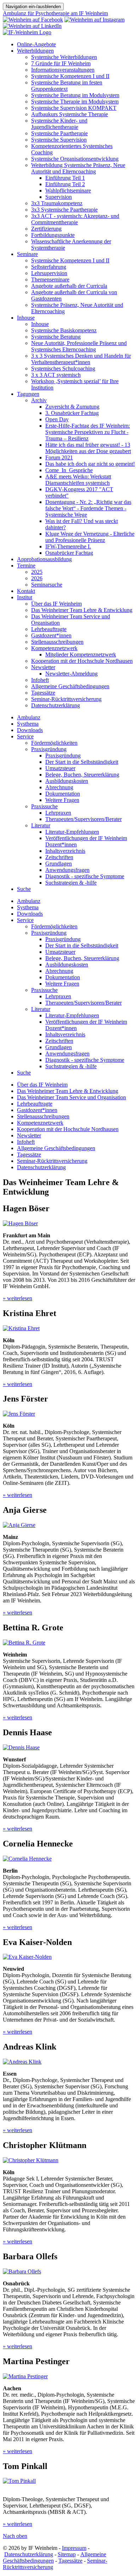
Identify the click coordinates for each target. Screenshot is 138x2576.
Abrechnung (59, 787)
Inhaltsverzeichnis (65, 851)
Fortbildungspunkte (53, 235)
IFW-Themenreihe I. (68, 546)
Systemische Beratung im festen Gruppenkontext (67, 86)
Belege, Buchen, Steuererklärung (82, 775)
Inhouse (26, 318)
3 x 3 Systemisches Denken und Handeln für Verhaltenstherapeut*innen (81, 359)
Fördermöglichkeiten (54, 743)
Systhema (28, 724)
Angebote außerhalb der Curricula (69, 286)
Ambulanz (29, 717)
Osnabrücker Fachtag (69, 553)
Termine (26, 566)
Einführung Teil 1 (65, 178)
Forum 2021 (59, 457)
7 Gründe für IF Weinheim (61, 63)
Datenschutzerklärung (56, 705)
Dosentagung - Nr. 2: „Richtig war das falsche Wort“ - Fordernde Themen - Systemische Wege (88, 508)
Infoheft (40, 680)
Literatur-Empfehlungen (72, 832)
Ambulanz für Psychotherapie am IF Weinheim (55, 13)
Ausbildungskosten (67, 781)
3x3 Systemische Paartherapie (64, 210)
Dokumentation (63, 794)
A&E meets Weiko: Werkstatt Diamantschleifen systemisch (78, 480)
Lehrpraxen (58, 813)
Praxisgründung (49, 749)
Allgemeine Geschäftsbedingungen (70, 686)
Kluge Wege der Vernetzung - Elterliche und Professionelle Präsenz (90, 537)
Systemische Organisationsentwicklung (75, 159)
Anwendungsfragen (67, 870)
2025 (37, 572)
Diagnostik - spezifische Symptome (85, 876)
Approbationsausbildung (44, 559)
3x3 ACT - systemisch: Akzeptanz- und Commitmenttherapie (75, 219)
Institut (25, 597)
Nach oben (15, 2536)
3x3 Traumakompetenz (57, 203)
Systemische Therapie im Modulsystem (75, 102)
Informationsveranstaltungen (63, 70)
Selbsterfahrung (49, 267)
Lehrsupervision (49, 273)
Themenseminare (50, 279)
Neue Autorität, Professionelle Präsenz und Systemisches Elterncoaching (79, 346)
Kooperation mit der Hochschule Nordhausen (82, 661)
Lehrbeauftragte (49, 629)
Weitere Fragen (62, 800)
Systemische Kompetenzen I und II (70, 76)
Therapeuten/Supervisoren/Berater (84, 819)
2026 (37, 578)
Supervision (59, 197)
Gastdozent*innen (51, 635)
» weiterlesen (18, 1298)
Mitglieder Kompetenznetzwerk (81, 655)
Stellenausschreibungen (57, 642)
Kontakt (26, 591)
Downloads (30, 730)
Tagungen (28, 394)
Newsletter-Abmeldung (71, 674)
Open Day (57, 419)
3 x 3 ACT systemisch (56, 375)
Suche (24, 889)
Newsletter (43, 667)
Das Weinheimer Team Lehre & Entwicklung (82, 610)
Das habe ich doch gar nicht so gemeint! (90, 464)
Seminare (27, 254)
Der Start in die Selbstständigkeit (82, 762)
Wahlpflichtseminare (68, 191)
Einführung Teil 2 (65, 184)
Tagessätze (43, 693)
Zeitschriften (59, 857)
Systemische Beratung (56, 337)
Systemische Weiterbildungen (64, 57)
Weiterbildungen (35, 51)
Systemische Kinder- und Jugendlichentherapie (59, 124)
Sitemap (67, 2554)
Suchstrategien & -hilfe (71, 883)
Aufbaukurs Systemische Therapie (70, 114)
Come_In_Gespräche (69, 470)
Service (25, 736)
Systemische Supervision (59, 140)
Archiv (39, 400)
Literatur (41, 825)
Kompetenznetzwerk (54, 648)
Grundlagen (59, 864)
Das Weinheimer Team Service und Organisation (71, 1097)
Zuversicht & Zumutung (72, 407)
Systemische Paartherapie (59, 133)
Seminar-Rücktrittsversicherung (66, 699)
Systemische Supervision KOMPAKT (74, 108)
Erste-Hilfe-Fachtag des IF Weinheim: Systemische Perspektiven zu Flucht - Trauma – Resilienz (88, 432)
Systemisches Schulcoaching (63, 368)
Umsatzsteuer (60, 768)
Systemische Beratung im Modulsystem (75, 95)
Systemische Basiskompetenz (64, 330)
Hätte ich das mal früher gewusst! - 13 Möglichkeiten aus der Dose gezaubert (88, 448)
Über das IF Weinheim (56, 604)
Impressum (74, 2548)
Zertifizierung (46, 229)
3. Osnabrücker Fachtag (72, 413)
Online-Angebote (36, 44)
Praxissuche (44, 806)
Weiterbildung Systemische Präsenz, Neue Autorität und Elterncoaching (78, 168)
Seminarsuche (47, 585)
